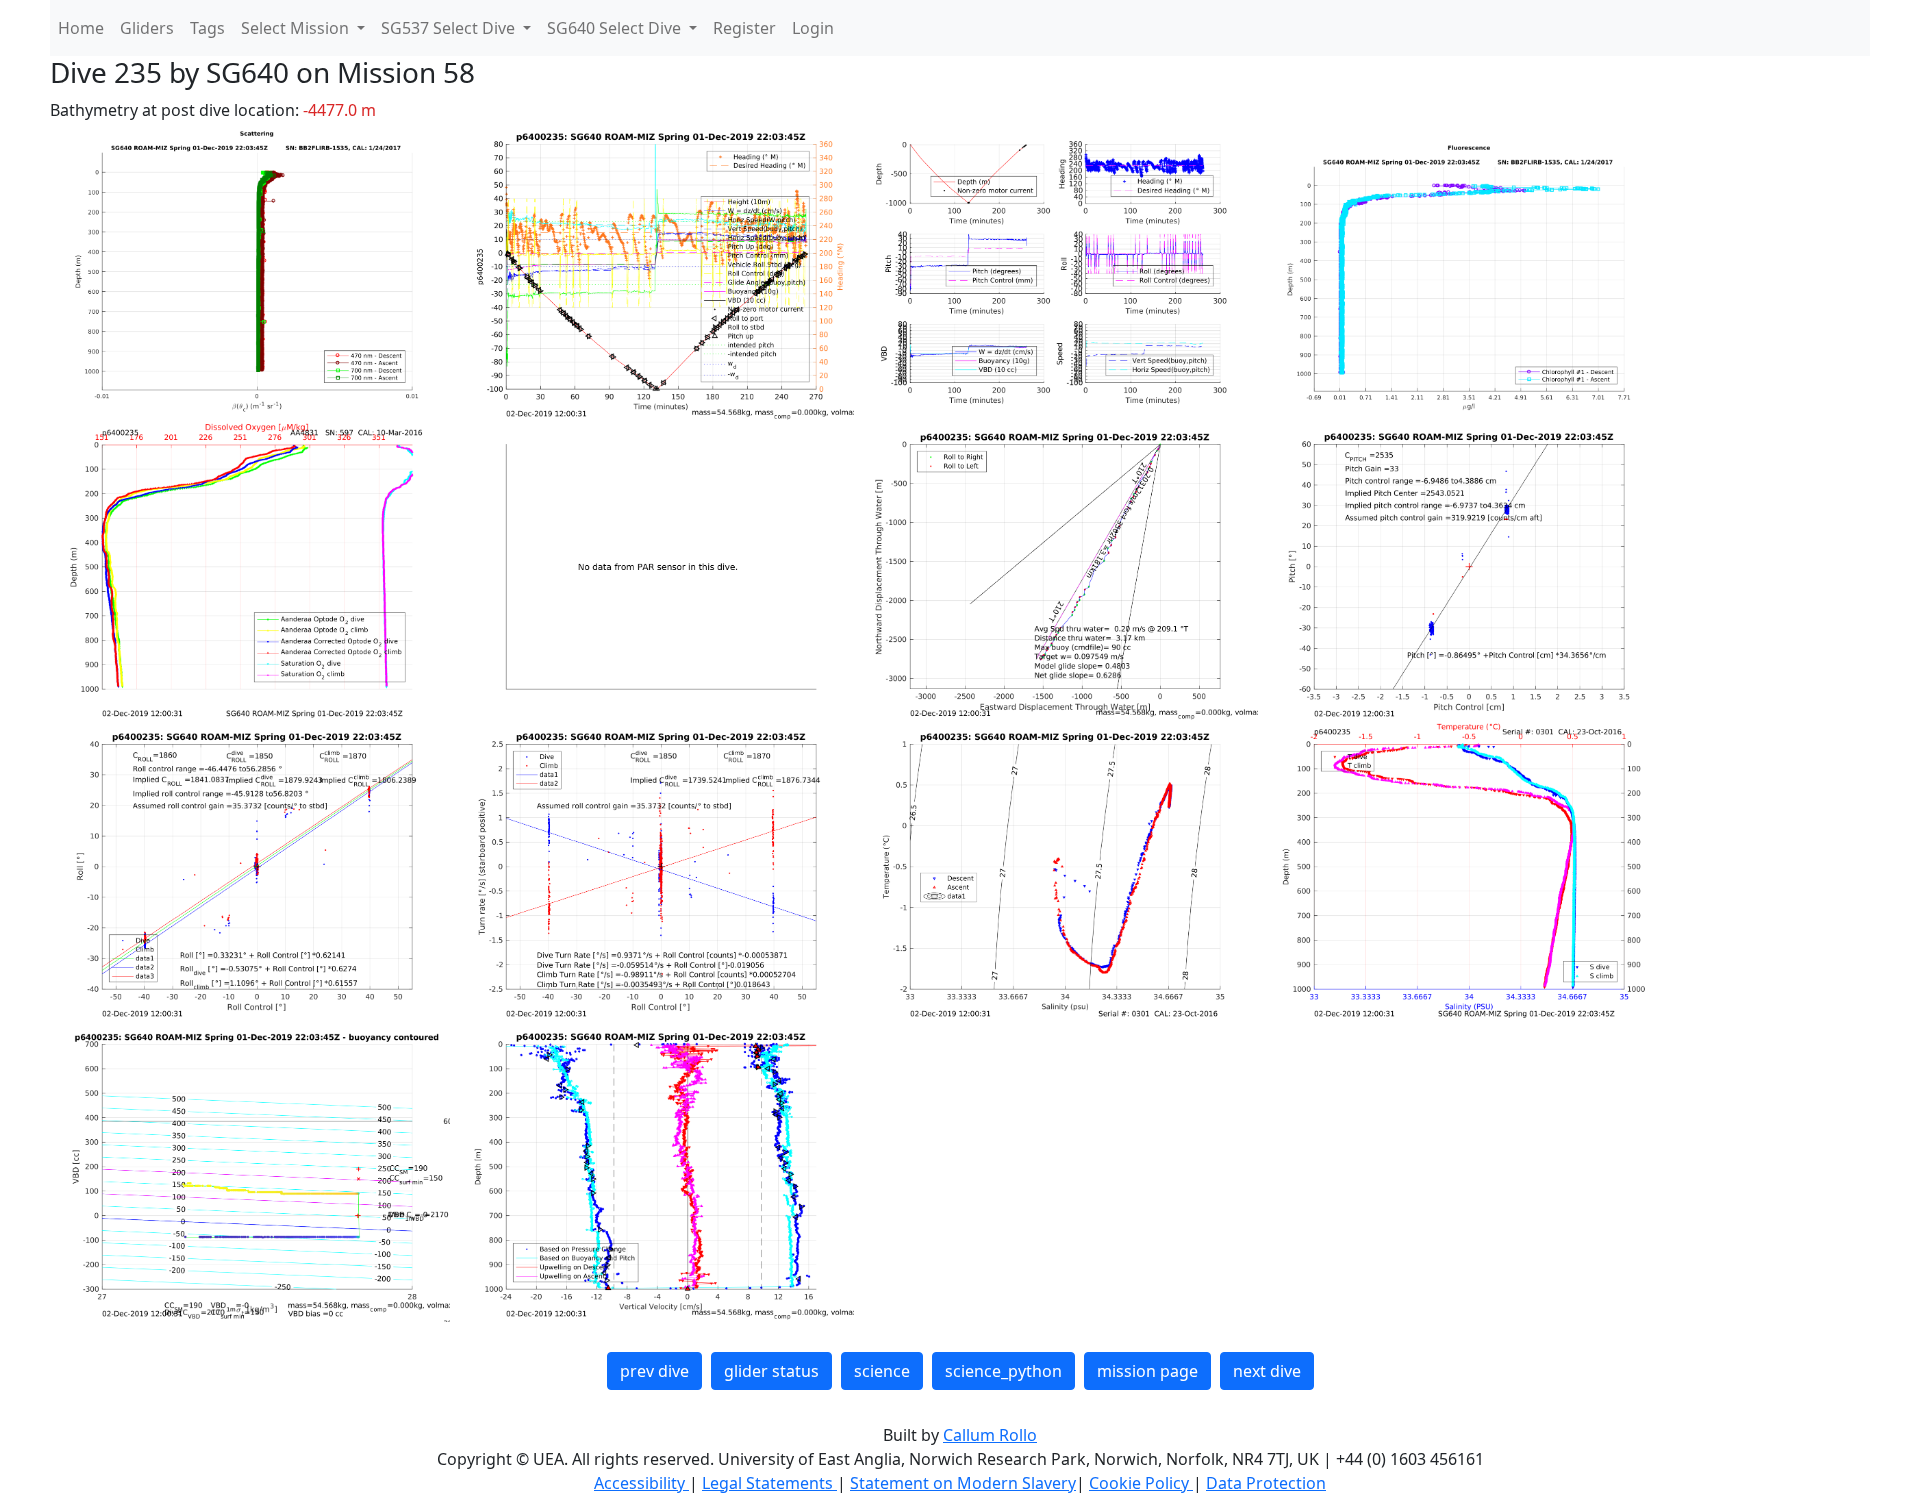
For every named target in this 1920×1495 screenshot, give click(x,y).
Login (813, 28)
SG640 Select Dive (616, 28)
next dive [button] (1267, 1371)
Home (81, 28)
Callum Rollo (990, 1435)
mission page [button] (1147, 1371)
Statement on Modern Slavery (963, 1483)
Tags (207, 28)
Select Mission (297, 28)
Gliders (147, 28)
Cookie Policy (1141, 1483)
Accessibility (641, 1483)
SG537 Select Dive (450, 28)
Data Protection (1266, 1483)
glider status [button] (771, 1371)
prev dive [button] (654, 1371)
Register (744, 28)
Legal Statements (769, 1483)
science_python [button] (1003, 1371)
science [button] (882, 1371)
